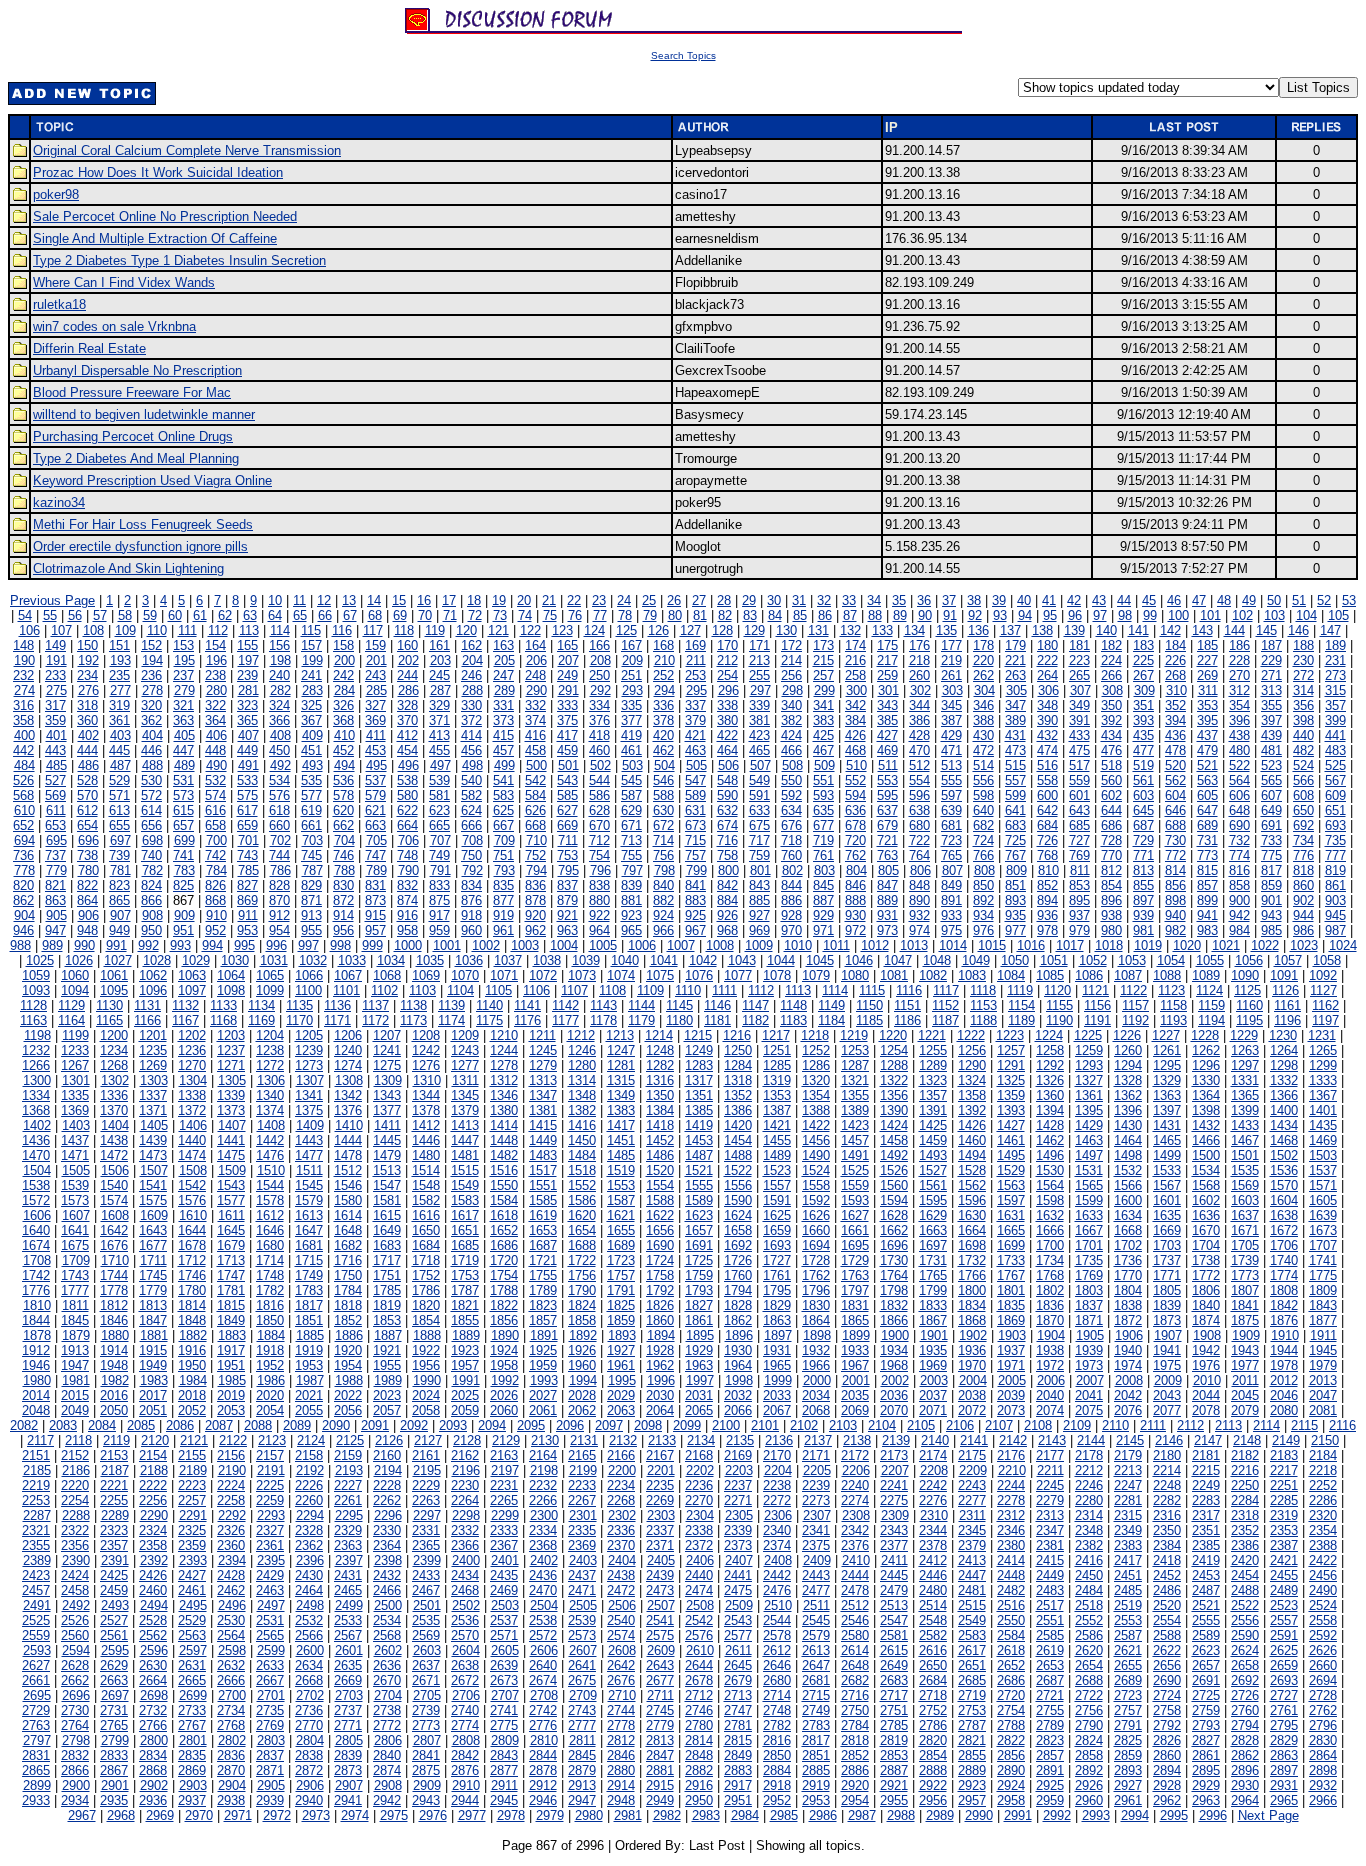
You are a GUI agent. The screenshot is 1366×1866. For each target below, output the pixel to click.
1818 (348, 1305)
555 (951, 780)
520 (1175, 765)
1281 (621, 1065)
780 (88, 870)
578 (343, 795)
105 (1338, 615)
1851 (309, 1320)
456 (471, 750)
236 (151, 675)
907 (120, 915)
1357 (933, 1095)
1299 (1323, 1065)
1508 (193, 1170)
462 (663, 750)
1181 (717, 1020)
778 (24, 870)
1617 (465, 1215)
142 (1170, 630)
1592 (816, 1200)
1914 (114, 1350)
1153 (983, 1005)
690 (1239, 825)
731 (1207, 840)
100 (1178, 615)
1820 (426, 1305)
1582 (426, 1200)
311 (1208, 690)
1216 (737, 1035)
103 (1274, 615)
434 (1111, 735)
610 (24, 810)
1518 (582, 1170)
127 (690, 630)
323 (247, 705)
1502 (1284, 1155)
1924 (504, 1350)
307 (1080, 690)
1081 (894, 975)
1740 (1284, 1260)
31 (799, 600)
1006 (642, 945)
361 (119, 720)
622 (407, 810)
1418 (660, 1125)
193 (120, 660)
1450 (582, 1140)
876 (471, 900)
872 (343, 900)
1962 (660, 1365)
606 (1239, 795)
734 (1303, 840)
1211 (542, 1035)
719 (823, 840)
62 (225, 615)
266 (1111, 675)
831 (375, 885)
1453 (699, 1140)
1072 (543, 975)
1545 (309, 1185)
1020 (1187, 945)
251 (631, 675)
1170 (299, 1020)
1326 (1050, 1080)
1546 (348, 1185)
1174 (451, 1020)
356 (1303, 705)
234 (87, 675)
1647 (309, 1230)
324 (279, 705)
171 (759, 645)
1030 (235, 960)
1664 (972, 1230)
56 (75, 615)
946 (23, 930)
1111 (724, 990)
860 (1303, 885)
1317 (699, 1080)
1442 (270, 1140)
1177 (565, 1020)
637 (887, 810)
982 (1175, 930)
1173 (413, 1020)
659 (247, 825)
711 (568, 840)
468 (855, 750)
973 (887, 930)
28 (724, 600)
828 (279, 885)
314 (1303, 690)
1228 (1205, 1035)
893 (1015, 900)
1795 (777, 1290)
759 (759, 855)
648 (1239, 810)
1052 (1093, 960)
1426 (972, 1125)
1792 (660, 1290)
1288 (894, 1065)
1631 (1011, 1215)
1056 (1249, 960)
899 (1207, 900)
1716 (348, 1260)
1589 (699, 1200)
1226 (1127, 1035)
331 (503, 705)
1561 (933, 1185)
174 (855, 645)
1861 (699, 1320)
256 (791, 675)
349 (1079, 705)
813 (1143, 870)
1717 (387, 1260)
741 (183, 855)
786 (280, 870)
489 (184, 765)
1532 (1128, 1170)
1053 (1132, 960)
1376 (348, 1110)
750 (471, 855)
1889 (466, 1335)
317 (55, 705)
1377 (387, 1110)
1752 (426, 1275)
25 (649, 600)
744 (279, 855)
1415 (543, 1125)
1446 (426, 1140)
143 (1202, 630)
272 (1303, 675)
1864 (816, 1320)
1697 (933, 1245)
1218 (815, 1035)
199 (312, 660)
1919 (309, 1350)
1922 (426, 1350)
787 (312, 870)
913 (311, 915)
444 (87, 750)
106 (29, 630)
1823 (543, 1305)
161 (439, 645)
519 (1143, 765)
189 (1335, 645)
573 (183, 795)
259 (887, 675)
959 (439, 930)
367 (311, 720)
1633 (1089, 1215)
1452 (660, 1140)
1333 (1323, 1080)
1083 (972, 975)
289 (504, 690)
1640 (36, 1230)
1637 (1245, 1215)
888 (855, 900)
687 (1143, 825)
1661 (855, 1230)
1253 (855, 1050)
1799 (933, 1290)
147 (1330, 630)
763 (887, 855)
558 (1047, 780)
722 (919, 840)
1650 (426, 1230)
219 (951, 660)
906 (88, 915)
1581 (387, 1200)
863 (55, 900)
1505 (76, 1170)
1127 (1323, 990)
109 (125, 630)
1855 (465, 1320)
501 (568, 765)
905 (56, 915)
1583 (465, 1200)
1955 (387, 1365)
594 (855, 795)
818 (1303, 870)
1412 (426, 1125)
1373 (231, 1110)
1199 (75, 1035)
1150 (869, 1005)
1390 (894, 1110)
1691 (699, 1245)
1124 (1209, 990)
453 (375, 750)
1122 (1133, 990)
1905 (1090, 1335)
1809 (1323, 1290)
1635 (1167, 1215)
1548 (426, 1185)
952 (215, 930)
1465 (1167, 1140)
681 (951, 825)
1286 (816, 1065)
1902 (973, 1335)
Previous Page (52, 600)
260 (919, 675)
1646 (270, 1230)
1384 (660, 1110)
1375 (309, 1110)
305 (1016, 690)
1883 (232, 1335)
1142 (565, 1005)
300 (856, 690)
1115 (872, 990)
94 (1025, 615)
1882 (193, 1335)
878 (535, 900)
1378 (426, 1110)
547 (695, 780)
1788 (504, 1290)
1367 (1323, 1095)
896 (1111, 900)
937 (1079, 915)
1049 (976, 960)
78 (625, 615)
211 (696, 660)
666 (471, 825)
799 (696, 870)
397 (1271, 720)
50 (1274, 600)
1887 (388, 1335)
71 (450, 615)
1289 (933, 1065)
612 (87, 810)
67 (350, 615)
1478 (348, 1155)
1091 (1284, 975)
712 (599, 840)
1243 (465, 1050)
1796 (816, 1290)
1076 (699, 975)
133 (882, 630)
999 (372, 945)
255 (759, 675)
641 (1015, 810)
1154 (1021, 1005)
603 (1143, 795)
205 (504, 660)
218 (919, 660)
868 (215, 900)
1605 (1323, 1200)
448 (215, 750)
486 (88, 765)
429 (951, 735)
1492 (894, 1155)
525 (1335, 765)
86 (825, 615)
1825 (621, 1305)
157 (311, 645)
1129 (71, 1005)
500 (536, 765)
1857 (543, 1320)
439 (1271, 735)
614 (151, 810)
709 (504, 840)
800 (728, 870)
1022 (1265, 945)
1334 (36, 1095)
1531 (1089, 1170)
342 (855, 705)
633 (759, 810)
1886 (349, 1335)
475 (1079, 750)
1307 (310, 1080)
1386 (738, 1110)
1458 (894, 1140)
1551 (543, 1185)
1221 (932, 1035)
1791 (621, 1290)
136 (978, 630)
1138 (413, 1005)
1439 (153, 1140)
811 (1080, 870)
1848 (192, 1320)
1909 (1246, 1335)
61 (200, 615)
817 (1271, 870)
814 (1175, 870)
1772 (1206, 1275)
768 (1047, 855)
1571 (1323, 1185)
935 (1015, 915)
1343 (387, 1095)
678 (855, 825)
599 (1015, 795)
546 (663, 780)
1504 (37, 1170)
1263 (1245, 1050)
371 (439, 720)
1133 (223, 1005)
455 (439, 750)
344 (919, 705)
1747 (231, 1275)
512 (919, 765)
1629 (933, 1215)
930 (855, 915)
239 (247, 675)
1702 (1128, 1245)
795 (568, 870)
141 (1138, 630)
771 (1143, 855)
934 (983, 915)
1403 (76, 1125)
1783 (309, 1290)
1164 (71, 1020)
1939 (1089, 1350)
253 (695, 675)
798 (664, 870)
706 (408, 840)
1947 (75, 1365)
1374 (270, 1110)
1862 (738, 1320)
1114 (835, 990)
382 (791, 720)
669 (567, 825)
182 (1111, 645)
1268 (114, 1065)
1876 (1284, 1320)
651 (1335, 810)
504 (664, 765)
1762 (816, 1275)
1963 (699, 1365)
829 (311, 885)
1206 (348, 1035)
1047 (898, 960)
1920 (348, 1350)
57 (100, 615)
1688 (582, 1245)
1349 (621, 1095)
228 (1239, 660)
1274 (348, 1065)
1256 (972, 1050)
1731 (933, 1260)
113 (249, 630)
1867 (933, 1320)
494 (344, 765)
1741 (1323, 1260)
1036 (469, 960)
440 (1303, 735)
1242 (426, 1050)
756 (663, 855)
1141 (527, 1005)
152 (151, 645)
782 (152, 870)
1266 (36, 1065)
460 (599, 750)
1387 (777, 1110)
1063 (192, 975)
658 (215, 825)
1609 (154, 1215)
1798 (894, 1290)
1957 (465, 1365)
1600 (1128, 1200)
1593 (855, 1200)
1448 (504, 1140)
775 (1271, 855)
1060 (75, 975)
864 (87, 900)
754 (599, 855)
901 (1271, 900)
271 (1271, 675)
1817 (309, 1305)
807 (952, 870)
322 (215, 705)
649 (1271, 810)
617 (247, 810)
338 (727, 705)
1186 (907, 1020)
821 (55, 885)
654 (87, 825)
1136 (337, 1005)
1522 (738, 1170)
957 (375, 930)
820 (23, 885)
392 (1111, 720)
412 (407, 735)
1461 (1011, 1140)
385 (887, 720)
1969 (933, 1365)
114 (280, 630)
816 (1239, 870)
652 (23, 825)
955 (311, 930)
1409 (310, 1125)
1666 (1050, 1230)
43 (1099, 600)
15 (399, 600)
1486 (660, 1155)
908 (152, 915)
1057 (1288, 960)
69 (400, 615)
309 (1144, 690)
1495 (1011, 1155)
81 (700, 615)
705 (376, 840)
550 (791, 780)
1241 (387, 1050)
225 (1143, 660)
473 (1015, 750)
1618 (504, 1215)
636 (855, 810)
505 (696, 765)
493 (312, 765)
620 (343, 810)
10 (275, 600)
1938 (1050, 1350)
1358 (972, 1095)
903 (1335, 900)
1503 (1323, 1155)
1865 (855, 1320)
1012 (875, 945)
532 (215, 780)
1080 (855, 975)
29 (749, 600)
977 (1015, 930)
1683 (387, 1245)
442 (23, 750)
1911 (1323, 1335)
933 (951, 915)
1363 (1167, 1095)
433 (1079, 735)
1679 (231, 1245)
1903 (1012, 1335)
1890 (505, 1335)
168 (663, 645)
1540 (114, 1185)
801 (760, 870)
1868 (972, 1320)
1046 (859, 960)
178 (983, 645)
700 (216, 840)
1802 (1050, 1290)
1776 (36, 1290)
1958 (504, 1365)
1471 (75, 1155)
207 (568, 660)
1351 (699, 1095)
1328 (1128, 1080)
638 (919, 810)
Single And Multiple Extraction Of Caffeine (155, 238)
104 (1306, 615)
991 (116, 945)
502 (600, 765)
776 (1303, 855)
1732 (972, 1260)
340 (791, 705)
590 (727, 795)
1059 (36, 975)
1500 (1206, 1155)
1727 (777, 1260)
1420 (738, 1125)
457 (503, 750)
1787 (465, 1290)
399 (1335, 720)
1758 (660, 1275)
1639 (1323, 1215)
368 (343, 720)
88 (875, 615)
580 (407, 795)
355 (1271, 705)
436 (1175, 735)
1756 (582, 1275)
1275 (387, 1065)
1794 (738, 1290)
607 (1271, 795)
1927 (621, 1350)
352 (1175, 705)
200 (344, 660)
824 (151, 885)
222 (1047, 660)
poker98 (56, 194)
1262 (1206, 1050)
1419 (699, 1125)
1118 (983, 990)
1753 (465, 1275)
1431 (1167, 1125)
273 (1335, 675)
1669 (1167, 1230)
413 (439, 735)
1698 (972, 1245)
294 (664, 690)
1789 (543, 1290)
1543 (231, 1185)
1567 (1167, 1185)
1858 (582, 1320)
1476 (270, 1155)
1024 (1343, 945)
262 (983, 675)
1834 (972, 1305)
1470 (36, 1155)
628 (599, 810)
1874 (1206, 1320)
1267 (75, 1065)
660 (279, 825)
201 (376, 660)
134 (914, 630)
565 (1271, 780)
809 (1016, 870)
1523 (777, 1170)
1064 (231, 975)
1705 (1245, 1245)
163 (503, 645)
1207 (387, 1035)
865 (119, 900)
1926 (582, 1350)
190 (24, 660)
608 (1303, 795)
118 (404, 630)
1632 (1050, 1215)
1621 (621, 1215)
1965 (777, 1365)
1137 (375, 1005)
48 (1224, 600)
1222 (971, 1035)
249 (567, 675)
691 (1271, 825)
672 (663, 825)
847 (887, 885)
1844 (36, 1320)
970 (791, 930)
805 (888, 870)
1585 (543, 1200)
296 (728, 690)
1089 (1206, 975)
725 (1015, 840)
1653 (543, 1230)
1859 (621, 1320)
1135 (299, 1005)
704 (344, 840)
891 (951, 900)
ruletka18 (59, 304)
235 (119, 675)
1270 (192, 1065)
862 (23, 900)
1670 (1206, 1230)
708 (472, 840)
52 (1324, 600)
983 (1207, 930)
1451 (621, 1140)
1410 (349, 1125)
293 (632, 690)
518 (1111, 765)
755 (631, 855)
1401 (1323, 1110)
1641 (75, 1230)
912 (279, 915)
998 (340, 945)
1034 (391, 960)
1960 (582, 1365)
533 (247, 780)
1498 (1128, 1155)
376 (599, 720)
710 (536, 840)
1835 (1011, 1305)
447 (183, 750)
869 (247, 900)
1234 (114, 1050)
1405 (154, 1125)
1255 (933, 1050)
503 (632, 765)
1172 (375, 1020)
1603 (1245, 1200)
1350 (660, 1095)
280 (216, 690)
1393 (1011, 1110)
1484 (582, 1155)
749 (439, 855)
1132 (185, 1005)
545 (631, 780)
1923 (465, 1350)
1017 (1070, 945)
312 (1239, 690)
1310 (427, 1080)
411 (376, 735)
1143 (603, 1005)
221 (1015, 660)
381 (759, 720)
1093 (36, 990)
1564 (1050, 1185)
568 (23, 795)
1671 (1245, 1230)
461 (631, 750)
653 (55, 825)
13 (349, 600)
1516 (504, 1170)
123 (562, 630)
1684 (426, 1245)
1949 (153, 1365)
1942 (1206, 1350)
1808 (1284, 1290)
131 (818, 630)
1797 (855, 1290)
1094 (75, 990)
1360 (1050, 1095)
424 (791, 735)
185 (1207, 645)
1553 (621, 1185)
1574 (114, 1200)
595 (887, 795)
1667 (1089, 1230)
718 (791, 840)
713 (631, 840)
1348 (582, 1095)
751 (503, 855)
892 (983, 900)
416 (535, 735)
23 (599, 600)
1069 (426, 975)
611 (56, 810)
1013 (914, 945)
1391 (933, 1110)
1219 (854, 1035)
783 (184, 870)
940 (1175, 915)
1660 (816, 1230)
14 (374, 600)
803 (824, 870)
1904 (1051, 1335)
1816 (270, 1305)
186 (1239, 645)
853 (1079, 885)
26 (674, 600)
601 (1079, 795)
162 (471, 645)
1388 (816, 1110)
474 (1047, 750)
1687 (543, 1245)
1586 (582, 1200)
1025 (40, 960)
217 (887, 660)
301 (888, 690)
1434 (1284, 1125)
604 (1175, 795)
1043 (742, 960)
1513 (387, 1170)
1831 (855, 1305)
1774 (1284, 1275)
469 (887, 750)
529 (119, 780)
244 (407, 675)
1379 (465, 1110)
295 (696, 690)
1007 (681, 945)
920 (535, 915)
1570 (1284, 1185)
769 (1079, 855)
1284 (738, 1065)
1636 (1206, 1215)
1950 (192, 1365)
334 (599, 705)
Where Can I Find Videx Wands (124, 282)
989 (52, 945)
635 (823, 810)
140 (1106, 630)
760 (791, 855)
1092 (1323, 975)
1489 (777, 1155)
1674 (36, 1245)
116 (342, 630)
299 (824, 690)
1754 (504, 1275)
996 (276, 945)
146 (1298, 630)
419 (631, 735)
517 (1079, 765)
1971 (1011, 1365)
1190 (1059, 1020)
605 (1207, 795)
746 (343, 855)
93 (1000, 615)
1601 (1167, 1200)
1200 (114, 1035)
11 (299, 600)
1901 (934, 1335)
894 (1047, 900)
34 (874, 600)
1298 (1284, 1065)
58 (125, 615)
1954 (348, 1365)
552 (855, 780)
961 (503, 930)
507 (760, 765)
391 (1079, 720)
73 (500, 615)
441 (1335, 735)
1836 (1050, 1305)
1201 (153, 1035)
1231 (1322, 1035)
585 (567, 795)
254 (727, 675)
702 (280, 840)
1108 (612, 990)
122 (530, 630)
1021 (1226, 945)
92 (975, 615)
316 (23, 705)
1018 (1109, 945)
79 (650, 615)
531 (183, 780)
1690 (660, 1245)
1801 (1011, 1290)
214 (791, 660)
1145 (679, 1005)
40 (1024, 600)
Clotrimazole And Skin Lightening (128, 568)
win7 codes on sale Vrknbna (114, 326)
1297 (1245, 1065)
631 (695, 810)
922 (599, 915)
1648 (348, 1230)
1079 (816, 975)
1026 (79, 960)
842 (727, 885)
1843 (1323, 1305)
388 (983, 720)
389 (1015, 720)
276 (88, 690)
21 (549, 600)
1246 (582, 1050)
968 (727, 930)
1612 (270, 1215)
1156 (1097, 1005)
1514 (426, 1170)
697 (120, 840)
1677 (153, 1245)
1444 (348, 1140)
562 (1175, 780)
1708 (37, 1260)
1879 (76, 1335)
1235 (153, 1050)
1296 (1206, 1065)
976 (983, 930)
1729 (855, 1260)
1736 (1128, 1260)
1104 (460, 990)
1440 (192, 1140)
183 (1143, 645)
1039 (586, 960)
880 (599, 900)
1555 (699, 1185)
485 (56, 765)
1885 (310, 1335)
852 (1047, 885)
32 (824, 600)
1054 (1171, 960)
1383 (621, 1110)
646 (1175, 810)
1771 (1167, 1275)
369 (375, 720)
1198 (37, 1035)
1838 (1128, 1305)
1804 (1128, 1290)
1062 (153, 975)
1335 (75, 1095)
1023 (1304, 945)
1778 (114, 1290)
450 (279, 750)
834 (471, 885)
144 (1234, 630)
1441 (231, 1140)
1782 (270, 1290)
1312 (504, 1080)
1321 (855, 1080)
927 (759, 915)
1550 (504, 1185)
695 (56, 840)
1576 (192, 1200)
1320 (816, 1080)
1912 (36, 1350)
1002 (486, 945)
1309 (388, 1080)
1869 (1011, 1320)
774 (1239, 855)
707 (440, 840)
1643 (153, 1230)
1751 (387, 1275)
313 (1271, 690)
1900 (895, 1335)
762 (855, 855)
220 (983, 660)
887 (823, 900)
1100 (308, 990)
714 (663, 840)
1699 (1011, 1245)
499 (504, 765)
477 (1143, 750)
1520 (660, 1170)
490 (216, 765)
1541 (153, 1185)
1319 (777, 1080)
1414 (504, 1125)
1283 (699, 1065)
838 (599, 885)
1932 (816, 1350)
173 (823, 645)
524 (1303, 765)
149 (55, 645)
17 (449, 600)
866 (151, 900)
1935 (933, 1350)
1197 (1325, 1020)
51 (1299, 600)
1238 (270, 1050)
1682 (348, 1245)
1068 (387, 975)
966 (663, 930)
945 (1335, 915)
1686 (504, 1245)
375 (567, 720)
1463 (1089, 1140)
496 (408, 765)
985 (1271, 930)
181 (1079, 645)
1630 (972, 1215)
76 (575, 615)
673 (695, 825)
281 (248, 690)
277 (120, 690)
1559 (855, 1185)
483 (1335, 750)
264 (1047, 675)
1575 (153, 1200)
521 (1207, 765)
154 (215, 645)
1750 (348, 1275)
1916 (192, 1350)
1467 (1245, 1140)
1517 (543, 1170)
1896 (739, 1335)
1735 (1089, 1260)
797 (632, 870)
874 (407, 900)
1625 (777, 1215)
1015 (992, 945)
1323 (933, 1080)
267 (1143, 675)
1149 (831, 1005)
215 (823, 660)
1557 (777, 1185)
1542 (192, 1185)
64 (275, 615)
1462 (1050, 1140)
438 (1239, 735)
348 (1047, 705)
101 (1210, 615)
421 (695, 735)
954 (279, 930)
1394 (1050, 1110)
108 (93, 630)
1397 (1167, 1110)
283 (312, 690)
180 (1047, 645)
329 (439, 705)
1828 (738, 1305)
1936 (972, 1350)
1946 (36, 1365)
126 (658, 630)
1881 (154, 1335)
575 (247, 795)
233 (55, 675)
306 (1048, 690)
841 (695, 885)
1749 (309, 1275)
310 (1176, 690)
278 (152, 690)
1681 (309, 1245)
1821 (465, 1305)
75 (550, 615)
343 (887, 705)
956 (343, 930)
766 (983, 855)
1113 (798, 990)
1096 (153, 990)
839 (631, 885)
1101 (346, 990)
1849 (231, 1320)
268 (1175, 675)
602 (1111, 795)
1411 (387, 1125)
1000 (408, 945)
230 (1303, 660)
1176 (527, 1020)
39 (999, 600)
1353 (777, 1095)
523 (1271, 765)
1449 (543, 1140)
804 (856, 870)
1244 (504, 1050)
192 (88, 660)
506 (728, 765)
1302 (115, 1080)
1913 (75, 1350)
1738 (1206, 1260)
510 (856, 765)
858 (1239, 885)
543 (567, 780)
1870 (1050, 1320)
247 (503, 675)
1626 (816, 1215)
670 (599, 825)
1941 (1167, 1350)
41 (1049, 600)
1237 (231, 1050)
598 (983, 795)
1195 (1249, 1020)
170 (727, 645)
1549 (465, 1185)
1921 (387, 1350)
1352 (738, 1095)
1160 (1249, 1005)
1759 (699, 1275)
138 (1042, 630)
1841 (1245, 1305)
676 (791, 825)
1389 (855, 1110)
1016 (1031, 945)
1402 (37, 1125)
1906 (1129, 1335)
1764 (894, 1275)
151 (119, 645)
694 (24, 840)
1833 (933, 1305)
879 (567, 900)
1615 (387, 1215)
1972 (1050, 1365)
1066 (309, 975)
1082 (933, 975)
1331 (1245, 1080)
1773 (1245, 1275)
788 (344, 870)
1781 (231, 1290)
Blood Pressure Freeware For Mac (132, 392)
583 (503, 795)
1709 (76, 1260)
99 (1150, 615)
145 (1266, 630)
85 (800, 615)
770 (1111, 855)
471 (951, 750)
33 (849, 600)
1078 (777, 975)
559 (1079, 780)
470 (919, 750)
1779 (153, 1290)
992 (148, 945)
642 (1047, 810)
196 (216, 660)
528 (87, 780)
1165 (109, 1020)
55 (50, 615)
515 (1015, 765)
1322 (894, 1080)
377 (631, 720)
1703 (1167, 1245)
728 (1111, 840)
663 (375, 825)
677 (823, 825)
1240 (348, 1050)
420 (663, 735)
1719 (465, 1260)
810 (1048, 870)
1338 (192, 1095)
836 (535, 885)
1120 (1057, 990)
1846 (114, 1320)
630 (663, 810)
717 (759, 840)
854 (1111, 885)
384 (855, 720)
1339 (231, 1095)
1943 (1245, 1350)
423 (759, 735)
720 (855, 840)
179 (1015, 645)
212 (727, 660)
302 (920, 690)
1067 (348, 975)
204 (472, 660)
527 (55, 780)
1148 (793, 1005)
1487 (699, 1155)
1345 (465, 1095)
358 (23, 720)
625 (503, 810)
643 (1079, 810)
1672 (1284, 1230)
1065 (270, 975)
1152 (945, 1005)
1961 (621, 1365)
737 (55, 855)
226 (1175, 660)
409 (312, 735)
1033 (352, 960)
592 (791, 795)
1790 (582, 1290)
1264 (1284, 1050)
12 (324, 600)
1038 (547, 960)
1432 (1206, 1125)
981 (1143, 930)
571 (119, 795)
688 (1175, 825)
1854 (426, 1320)
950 (151, 930)
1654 (582, 1230)
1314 (582, 1080)
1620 (582, 1215)
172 (791, 645)
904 (24, 915)
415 (503, 735)
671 (631, 825)
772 (1175, 855)
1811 (75, 1305)
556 (983, 780)
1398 (1206, 1110)
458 (535, 750)
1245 (543, 1050)
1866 (894, 1320)
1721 (543, 1260)
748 (407, 855)
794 (536, 870)
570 (87, 795)
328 (407, 705)
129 (754, 630)
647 (1207, 810)
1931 (777, 1350)
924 (663, 915)
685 (1079, 825)
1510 (271, 1170)
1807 (1245, 1290)
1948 (114, 1365)
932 (919, 915)
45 (1149, 600)
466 (791, 750)
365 (247, 720)
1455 (777, 1140)
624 (471, 810)
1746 (192, 1275)
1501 (1245, 1155)
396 (1239, 720)
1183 (793, 1020)
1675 (75, 1245)
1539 (75, 1185)
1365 (1245, 1095)
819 (1335, 870)
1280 (582, 1065)
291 (568, 690)
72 (475, 615)
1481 (465, 1155)
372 (471, 720)
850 (983, 885)
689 (1207, 825)
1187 (945, 1020)
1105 (498, 990)
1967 (855, 1365)
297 (760, 690)
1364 (1206, 1095)
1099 (270, 990)
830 (343, 885)
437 (1207, 735)
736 (23, 855)
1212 (581, 1035)
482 (1303, 750)
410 (344, 735)
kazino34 (59, 502)
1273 (309, 1065)
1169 (261, 1020)
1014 (953, 945)
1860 (660, 1320)
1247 (621, 1050)
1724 (660, 1260)
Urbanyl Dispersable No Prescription (137, 370)
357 (1335, 705)
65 (300, 615)
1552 (582, 1185)
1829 (777, 1305)
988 (20, 945)
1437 (75, 1140)
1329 (1167, 1080)
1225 (1088, 1035)
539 (439, 780)
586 (599, 795)
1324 (972, 1080)
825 (183, 885)
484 (24, 765)
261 (951, 675)
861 (1335, 885)
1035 (430, 960)
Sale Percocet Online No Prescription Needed (165, 216)
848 (919, 885)
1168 (223, 1020)
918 (471, 915)
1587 (621, 1200)
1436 (36, 1140)
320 (151, 705)
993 (180, 945)
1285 (777, 1065)
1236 (192, 1050)
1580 (348, 1200)
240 (279, 675)
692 (1303, 825)
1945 (1323, 1350)
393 (1143, 720)
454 (407, 750)
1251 (777, 1050)
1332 (1284, 1080)
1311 (465, 1080)
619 (311, 810)
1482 (504, 1155)
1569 (1245, 1185)
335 (631, 705)
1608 (115, 1215)
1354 (816, 1095)
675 (759, 825)
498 (472, 765)
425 (823, 735)
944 (1303, 915)
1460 (972, 1140)
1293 (1089, 1065)
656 (151, 825)
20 (524, 600)
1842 (1284, 1305)
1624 (738, 1215)
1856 (504, 1320)
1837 (1089, 1305)
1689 (621, 1245)
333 (567, 705)
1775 (1323, 1275)
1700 (1050, 1245)
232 (23, 675)
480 (1239, 750)
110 (157, 630)
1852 (348, 1320)
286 (408, 690)
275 (56, 690)
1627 (855, 1215)
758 (727, 855)
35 (899, 600)
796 (600, 870)
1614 (348, 1215)
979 (1079, 930)
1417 (621, 1125)
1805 (1167, 1290)
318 (87, 705)
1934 (894, 1350)
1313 (543, 1080)
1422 (816, 1125)
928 (791, 915)
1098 (231, 990)
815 (1207, 870)
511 (888, 765)
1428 (1050, 1125)
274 (24, 690)
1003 (525, 945)
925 (695, 915)
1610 (193, 1215)
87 (850, 615)
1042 (703, 960)
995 (244, 945)
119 (435, 630)
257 (823, 675)
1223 (1010, 1035)
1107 (574, 990)
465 (759, 750)
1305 (232, 1080)
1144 (641, 1005)
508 (792, 765)
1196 (1287, 1020)
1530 (1050, 1170)
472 (983, 750)
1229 (1244, 1035)
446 (151, 750)
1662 (894, 1230)
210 (664, 660)
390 (1047, 720)
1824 (582, 1305)
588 (663, 795)
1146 (717, 1005)
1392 (972, 1110)
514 (983, 765)
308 (1112, 690)
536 (343, 780)
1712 (192, 1260)
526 (23, 780)
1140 (489, 1005)
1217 (776, 1035)
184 (1175, 645)
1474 (192, 1155)
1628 (894, 1215)
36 (924, 600)
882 (663, 900)
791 (440, 870)
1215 (698, 1035)
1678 (192, 1245)
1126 (1285, 990)
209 (632, 660)
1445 (387, 1140)
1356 (894, 1095)
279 (184, 690)
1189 (1021, 1020)
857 (1207, 885)
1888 (427, 1335)
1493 (933, 1155)
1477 (309, 1155)
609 (1335, 795)
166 (599, 645)
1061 (114, 975)
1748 (270, 1275)
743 (247, 855)
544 (599, 780)
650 (1303, 810)
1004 (564, 945)
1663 (933, 1230)
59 (150, 615)
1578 (270, 1200)
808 (984, 870)
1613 (309, 1215)
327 (375, 705)
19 (499, 600)
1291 (1011, 1065)
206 (536, 660)
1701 (1089, 1245)
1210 (504, 1035)
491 (248, 765)
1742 (36, 1275)
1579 (309, 1200)
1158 (1173, 1005)
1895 (700, 1335)
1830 (816, 1305)
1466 (1206, 1140)
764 (919, 855)
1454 (738, 1140)
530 (151, 780)
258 (855, 675)
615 (183, 810)
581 (439, 795)
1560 (894, 1185)
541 (503, 780)
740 (151, 855)
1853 (387, 1320)
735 (1335, 840)
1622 (660, 1215)
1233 (75, 1050)
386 (919, 720)
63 (250, 615)
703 (312, 840)
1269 (153, 1065)
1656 (660, 1230)
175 (887, 645)
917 (439, 915)
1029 (196, 960)
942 (1239, 915)
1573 (75, 1200)
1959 (543, 1365)
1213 (620, 1035)
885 (759, 900)
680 (919, 825)
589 (695, 795)
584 (535, 795)
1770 (1128, 1275)
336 (663, 705)
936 (1047, 915)
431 (1015, 735)
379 (695, 720)
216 (855, 660)
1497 (1089, 1155)
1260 (1128, 1050)
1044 (781, 960)
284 (344, 690)
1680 (270, 1245)
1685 (465, 1245)
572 (151, 795)
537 (375, 780)
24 (624, 600)
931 (887, 915)
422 (727, 735)
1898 (817, 1335)
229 (1271, 660)
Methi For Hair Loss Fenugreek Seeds (143, 524)
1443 (309, 1140)
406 (216, 735)
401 (56, 735)
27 (699, 600)
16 (424, 600)
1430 (1128, 1125)
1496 (1050, 1155)
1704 (1206, 1245)
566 (1303, 780)
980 (1111, 930)
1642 (114, 1230)
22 (574, 600)
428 (919, 735)
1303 (154, 1080)
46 (1174, 600)
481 (1271, 750)
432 (1047, 735)
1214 (659, 1035)
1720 (504, 1260)
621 (375, 810)
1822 (504, 1305)
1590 (738, 1200)
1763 (855, 1275)
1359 (1011, 1095)
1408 (271, 1125)
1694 (816, 1245)
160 (407, 645)
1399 (1245, 1110)
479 (1207, 750)
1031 (274, 960)
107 (61, 630)
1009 (759, 945)
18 (474, 600)
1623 (699, 1215)
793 (504, 870)
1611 (231, 1215)
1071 (504, 975)
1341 (309, 1095)
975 (951, 930)
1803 (1089, 1290)
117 (373, 630)
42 (1074, 600)
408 (280, 735)
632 (727, 810)
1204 (270, 1035)
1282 (660, 1065)
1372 (192, 1110)
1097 (192, 990)
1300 (37, 1080)
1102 (384, 990)
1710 (115, 1260)
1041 (664, 960)
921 (567, 915)
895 (1079, 900)
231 (1335, 660)
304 (984, 690)
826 (215, 885)
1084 (1011, 975)
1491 (855, 1155)
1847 (153, 1320)
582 (471, 795)
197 (248, 660)
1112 (761, 990)
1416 (582, 1125)
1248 (660, 1050)
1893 (622, 1335)
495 (376, 765)
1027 (118, 960)
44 (1124, 600)
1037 (508, 960)
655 (119, 825)
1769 (1089, 1275)
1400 (1284, 1110)
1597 (1011, 1200)
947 (55, 930)
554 (919, 780)
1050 (1015, 960)
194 (152, 660)
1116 (909, 990)
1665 (1011, 1230)
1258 (1050, 1050)
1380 (504, 1110)
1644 (192, 1230)
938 (1111, 915)
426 (855, 735)
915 (375, 915)
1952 (270, 1365)
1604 (1284, 1200)
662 (343, 825)
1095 (114, 990)
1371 (153, 1110)
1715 (309, 1260)
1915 (153, 1350)
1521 (699, 1170)
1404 (115, 1125)
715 (695, 840)
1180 (679, 1020)
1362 (1128, 1095)
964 (599, 930)
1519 (621, 1170)
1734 (1050, 1260)
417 (567, 735)
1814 (192, 1305)
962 (535, 930)
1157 (1135, 1005)
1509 (232, 1170)
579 (375, 795)
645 (1143, 810)
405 (184, 735)
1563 (1011, 1185)
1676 (114, 1245)
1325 (1011, 1080)
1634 (1128, 1215)
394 (1175, 720)
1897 (778, 1335)
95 (1050, 615)
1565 (1089, 1185)
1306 (271, 1080)
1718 (426, 1260)
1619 (543, 1215)
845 (823, 885)
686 (1111, 825)
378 (663, 720)
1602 (1206, 1200)
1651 (465, 1230)
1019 (1148, 945)
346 (983, 705)
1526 (894, 1170)
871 (311, 900)
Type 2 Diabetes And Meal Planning (136, 458)
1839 (1167, 1305)
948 (87, 930)
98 (1125, 615)
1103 (422, 990)
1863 (777, 1320)
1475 (231, 1155)
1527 (933, 1170)
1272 (270, 1065)
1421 (777, 1125)
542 (535, 780)
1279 (543, 1065)
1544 (270, 1185)
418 (599, 735)
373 (503, 720)
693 (1335, 825)
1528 (972, 1170)
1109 (650, 990)
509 (824, 765)
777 (1335, 855)
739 (119, 855)
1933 (855, 1350)
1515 (465, 1170)
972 (855, 930)
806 (920, 870)
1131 (147, 1005)
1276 (426, 1065)
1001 (447, 945)
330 (471, 705)
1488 (738, 1155)
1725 (699, 1260)
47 (1199, 600)
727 (1079, 840)
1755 (543, 1275)
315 (1335, 690)
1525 (855, 1170)
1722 (582, 1260)
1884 (271, 1335)
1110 (688, 990)
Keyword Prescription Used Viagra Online (152, 480)
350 (1111, 705)
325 (311, 705)
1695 (855, 1245)
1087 (1128, 975)
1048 (937, 960)
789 (376, 870)
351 (1143, 705)
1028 (157, 960)
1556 (738, 1185)
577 (311, 795)
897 (1143, 900)
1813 (153, 1305)
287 (440, 690)
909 (184, 915)
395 (1207, 720)
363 (183, 720)
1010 (798, 945)
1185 (869, 1020)
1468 (1284, 1140)
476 (1111, 750)
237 (183, 675)
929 (823, 915)
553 (887, 780)
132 (850, 630)
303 (952, 690)
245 (439, 675)
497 (440, 765)
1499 (1167, 1155)
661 (311, 825)
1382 (582, 1110)
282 (280, 690)
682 (983, 825)
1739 (1245, 1260)
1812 (114, 1305)
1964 (738, 1365)
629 (631, 810)
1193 (1173, 1020)
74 (525, 615)
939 (1143, 915)
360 (87, 720)
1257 (1011, 1050)
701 (248, 840)
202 (408, 660)
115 (311, 630)
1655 (621, 1230)
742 (215, 855)
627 (567, 810)
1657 (699, 1230)
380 (727, 720)
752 (535, 855)
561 (1143, 780)
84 (775, 615)
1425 (933, 1125)
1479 (387, 1155)
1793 (699, 1290)
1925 (543, 1350)
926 (727, 915)
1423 (855, 1125)
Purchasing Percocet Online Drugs (133, 436)
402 (88, 735)
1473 (153, 1155)
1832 (894, 1305)
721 (887, 840)
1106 (536, 990)
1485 (621, 1155)
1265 (1323, 1050)
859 (1271, 885)
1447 (465, 1140)
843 (759, 885)
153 (183, 645)
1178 (603, 1020)
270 (1239, 675)
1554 (660, 1185)
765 (951, 855)
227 (1207, 660)
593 (823, 795)
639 (951, 810)
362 (151, 720)
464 (727, 750)
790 (408, 870)
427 (887, 735)
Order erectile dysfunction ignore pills (140, 546)
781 (120, 870)
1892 (583, 1335)
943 (1271, 915)
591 (759, 795)
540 (471, 780)
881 (631, 900)
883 (695, 900)
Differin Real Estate (89, 348)
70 (425, 615)
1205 (309, 1035)
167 (631, 645)
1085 (1050, 975)
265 (1079, 675)
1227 (1166, 1035)
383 (823, 720)
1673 (1323, 1230)
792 (472, 870)
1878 (37, 1335)
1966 (816, 1365)
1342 (348, 1095)
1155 (1059, 1005)
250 (599, 675)
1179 (641, 1020)
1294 (1128, 1065)
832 (407, 885)
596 (919, 795)
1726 (738, 1260)
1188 (983, 1020)
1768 (1050, 1275)
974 (919, 930)
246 (471, 675)
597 (951, 795)
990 (84, 945)
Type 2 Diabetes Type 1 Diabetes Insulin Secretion (179, 260)
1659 (777, 1230)
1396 (1128, 1110)
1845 (75, 1320)
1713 (231, 1260)
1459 (933, 1140)
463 (695, 750)
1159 (1211, 1005)
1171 (337, 1020)
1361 (1089, 1095)
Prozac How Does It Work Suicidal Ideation (158, 172)
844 (791, 885)
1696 (894, 1245)
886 (791, 900)
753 (567, 855)
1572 (36, 1200)
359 (55, 720)
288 (472, 690)
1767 (1011, 1275)
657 (183, 825)
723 (951, 840)
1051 (1054, 960)
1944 (1284, 1350)
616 (215, 810)
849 (951, 885)
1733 (1011, 1260)
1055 (1210, 960)
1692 (738, 1245)
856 (1175, 885)
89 (900, 615)
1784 (348, 1290)
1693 (777, 1245)
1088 (1167, 975)
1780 (192, 1290)
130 (786, 630)
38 (974, 600)
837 (567, 885)
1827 (699, 1305)
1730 (894, 1260)
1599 (1089, 1200)
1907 (1168, 1335)
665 (439, 825)
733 (1271, 840)
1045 (820, 960)
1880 (115, 1335)
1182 (755, 1020)
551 (823, 780)
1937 (1011, 1350)
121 (498, 630)
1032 (313, 960)
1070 (465, 975)
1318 (738, 1080)
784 (216, 870)
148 (23, 645)
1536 (1284, 1170)
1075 (660, 975)
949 (119, 930)
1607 (76, 1215)
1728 (816, 1260)
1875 (1245, 1320)
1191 (1097, 1020)
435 (1143, 735)
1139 (451, 1005)
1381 (543, 1110)
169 (695, 645)
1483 (543, 1155)
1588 (660, 1200)
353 (1207, 705)
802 (792, 870)
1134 (261, 1005)
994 (212, 945)
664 (407, 825)
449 (247, 750)
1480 (426, 1155)
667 (503, 825)
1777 (75, 1290)
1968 (894, 1365)
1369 (75, 1110)
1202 (192, 1035)
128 (722, 630)
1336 (114, 1095)
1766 (972, 1275)
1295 (1167, 1065)
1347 (543, 1095)
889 (887, 900)
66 (325, 615)
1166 (147, 1020)
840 (663, 885)
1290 (972, 1065)
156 (279, 645)
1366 (1284, 1095)
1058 (1327, 960)
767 (1015, 855)
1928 (660, 1350)
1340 (270, 1095)
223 (1079, 660)
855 (1143, 885)
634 (791, 810)
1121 (1095, 990)
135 (946, 630)
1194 (1211, 1020)
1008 (720, 945)
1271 (231, 1065)
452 (343, 750)
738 (87, 855)
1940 (1128, 1350)
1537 (1323, 1170)
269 (1207, 675)
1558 (816, 1185)
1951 (231, 1365)
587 (631, 795)
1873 (1167, 1320)
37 (949, 600)
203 (440, 660)
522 (1239, 765)
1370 (114, 1110)
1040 (625, 960)
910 (216, 915)
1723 (621, 1260)
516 (1047, 765)
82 (725, 615)
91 (950, 615)
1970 (972, 1365)
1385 (699, 1110)
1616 (426, 1215)
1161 (1287, 1005)
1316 (660, 1080)
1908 (1207, 1335)
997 (308, 945)
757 (695, 855)
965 (631, 930)
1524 (816, 1170)
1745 (153, 1275)
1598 (1050, 1200)
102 (1242, 615)
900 (1239, 900)
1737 (1167, 1260)
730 (1175, 840)
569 (55, 795)
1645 (231, 1230)
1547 (387, 1185)
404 (152, 735)
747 (375, 855)
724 (983, 840)
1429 (1089, 1125)
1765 (933, 1275)
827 (247, 885)
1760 (738, 1275)
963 (567, 930)
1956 (426, 1365)
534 (279, 780)
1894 (661, 1335)
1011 (836, 945)
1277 (465, 1065)
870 (279, 900)
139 (1074, 630)
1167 (185, 1020)
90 (925, 615)
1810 (37, 1305)
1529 (1011, 1170)
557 (1015, 780)
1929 (699, 1350)
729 (1143, 840)
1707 (1323, 1245)
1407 (232, 1125)
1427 (1011, 1125)
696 (88, 840)
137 (1010, 630)
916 (407, 915)
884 (727, 900)
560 (1111, 780)
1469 (1323, 1140)
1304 (193, 1080)
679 (887, 825)
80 (675, 615)
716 (727, 840)
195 (184, 660)
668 (535, 825)
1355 (855, 1095)
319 (119, 705)
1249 (699, 1050)
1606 (37, 1215)
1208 (426, 1035)
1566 (1128, 1185)
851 (1015, 885)
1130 (109, 1005)
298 (792, 690)
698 (152, 840)
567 (1335, 780)
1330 (1206, 1080)
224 (1111, 660)
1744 (114, 1275)
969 (759, 930)
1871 (1089, 1320)
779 (56, 870)
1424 (894, 1125)
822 (87, 885)
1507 (154, 1170)
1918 (270, 1350)
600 (1047, 795)
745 (311, 855)
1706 (1284, 1245)
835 (503, 885)
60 (175, 615)
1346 (504, 1095)
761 (823, 855)
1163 (33, 1020)
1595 (933, 1200)
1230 (1283, 1035)
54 (25, 615)
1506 (115, 1170)
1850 (270, 1320)
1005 (603, 945)
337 (695, 705)
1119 (1020, 990)
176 (919, 645)
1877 (1323, 1320)
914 (343, 915)
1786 (426, 1290)
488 (152, 765)
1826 (660, 1305)
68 (375, 615)
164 (535, 645)
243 (375, 675)
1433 (1245, 1125)
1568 (1206, 1185)
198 (280, 660)
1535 (1245, 1170)
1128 (33, 1005)
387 (951, 720)
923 (631, 915)
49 (1249, 600)
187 (1271, 645)
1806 (1206, 1290)
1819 (387, 1305)
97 (1100, 615)
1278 (504, 1065)
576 (279, 795)
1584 (504, 1200)
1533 (1167, 1170)
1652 (504, 1230)
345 (951, 705)
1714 (270, 1260)
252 (663, 675)
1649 (387, 1230)
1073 (582, 975)
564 (1239, 780)
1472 (114, 1155)
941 (1207, 915)
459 (567, 750)
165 (567, 645)
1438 (114, 1140)
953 (247, 930)
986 (1303, 930)
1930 (738, 1350)
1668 (1128, 1230)
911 (248, 915)
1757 (621, 1275)
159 (375, 645)
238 (215, 675)
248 (535, 675)
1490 (816, 1155)
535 (311, 780)
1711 (153, 1260)
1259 (1089, 1050)
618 (279, 810)
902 (1303, 900)
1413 (465, 1125)
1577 (231, 1200)
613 (119, 810)
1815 (231, 1305)
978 (1047, 930)
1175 (489, 1020)
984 (1239, 930)
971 (823, 930)
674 (727, 825)
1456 (816, 1140)
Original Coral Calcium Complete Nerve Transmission (187, 150)
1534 (1206, 1170)
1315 (621, 1080)
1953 (309, 1365)
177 (951, 645)
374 (535, 720)
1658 (738, 1230)
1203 (231, 1035)
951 (183, 930)
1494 (972, 1155)
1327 (1089, 1080)
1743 (75, 1275)
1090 (1245, 975)
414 (471, 735)
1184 (831, 1020)
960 (471, 930)
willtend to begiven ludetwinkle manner (144, 414)
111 (187, 630)
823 (119, 885)
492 (280, 765)
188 (1303, 645)
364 (215, 720)
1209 (465, 1035)
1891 (544, 1335)
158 (343, 645)
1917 (231, 1350)
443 (55, 750)
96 (1075, 615)
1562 (972, 1185)
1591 (777, 1200)
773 (1207, 855)
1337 (153, 1095)
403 (120, 735)
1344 (426, 1095)
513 (951, 765)
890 (919, 900)
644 (1111, 810)
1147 (755, 1005)
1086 (1089, 975)
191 (56, 660)
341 (823, 705)
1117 (946, 990)
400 (24, 735)
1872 (1128, 1320)
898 (1175, 900)
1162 (1325, 1005)
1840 (1206, 1305)
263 (1015, 675)
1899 (856, 1335)
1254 (894, 1050)
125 (626, 630)
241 (311, 675)
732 (1239, 840)
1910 (1285, 1335)
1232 (36, 1050)
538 (407, 780)
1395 (1089, 1110)
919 (503, 915)
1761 (777, 1275)
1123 (1171, 990)
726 (1047, 840)
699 (184, 840)
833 (439, 885)
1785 (387, 1290)
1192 (1135, 1020)
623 (439, 810)
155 (247, 645)
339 (759, 705)
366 (279, 720)
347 (1015, 705)
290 (536, 690)
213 (759, 660)
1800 (972, 1290)
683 (1015, 825)
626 (535, 810)
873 (375, 900)
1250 (738, 1050)
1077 (738, 975)
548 (727, 780)
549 (759, 780)
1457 (855, 1140)
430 (983, 735)
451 (311, 750)
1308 (349, 1080)
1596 (972, 1200)
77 (600, 615)
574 (215, 795)
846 (855, 885)
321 (183, 705)
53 (1349, 600)
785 (248, 870)
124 (594, 630)
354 (1239, 705)
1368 (36, 1110)
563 (1207, 780)
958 (407, 930)
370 (407, 720)
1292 (1050, 1065)
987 (1335, 930)
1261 (1167, 1050)
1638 (1284, 1215)
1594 (894, 1200)
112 (218, 630)
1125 (1247, 990)
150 (87, 645)
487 (120, 765)
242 (343, 675)
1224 (1049, 1035)
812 (1111, 870)
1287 (855, 1065)
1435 (1323, 1125)
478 (1175, 750)
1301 (76, 1080)
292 (600, 690)
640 (983, 810)
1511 (309, 1170)
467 (823, 750)
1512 (348, 1170)
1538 (36, 1185)
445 (119, 750)
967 (695, 930)
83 (750, 615)
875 (439, 900)
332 (535, 705)
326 (343, 705)
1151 (907, 1005)
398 (1303, 720)
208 (600, 660)
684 (1047, 825)
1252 (816, 1050)
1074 (621, 975)
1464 (1128, 1140)
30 (774, 600)
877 (503, 900)
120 (466, 630)
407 (248, 735)
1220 (893, 1035)
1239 (309, 1050)
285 (376, 690)
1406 (193, 1125)
